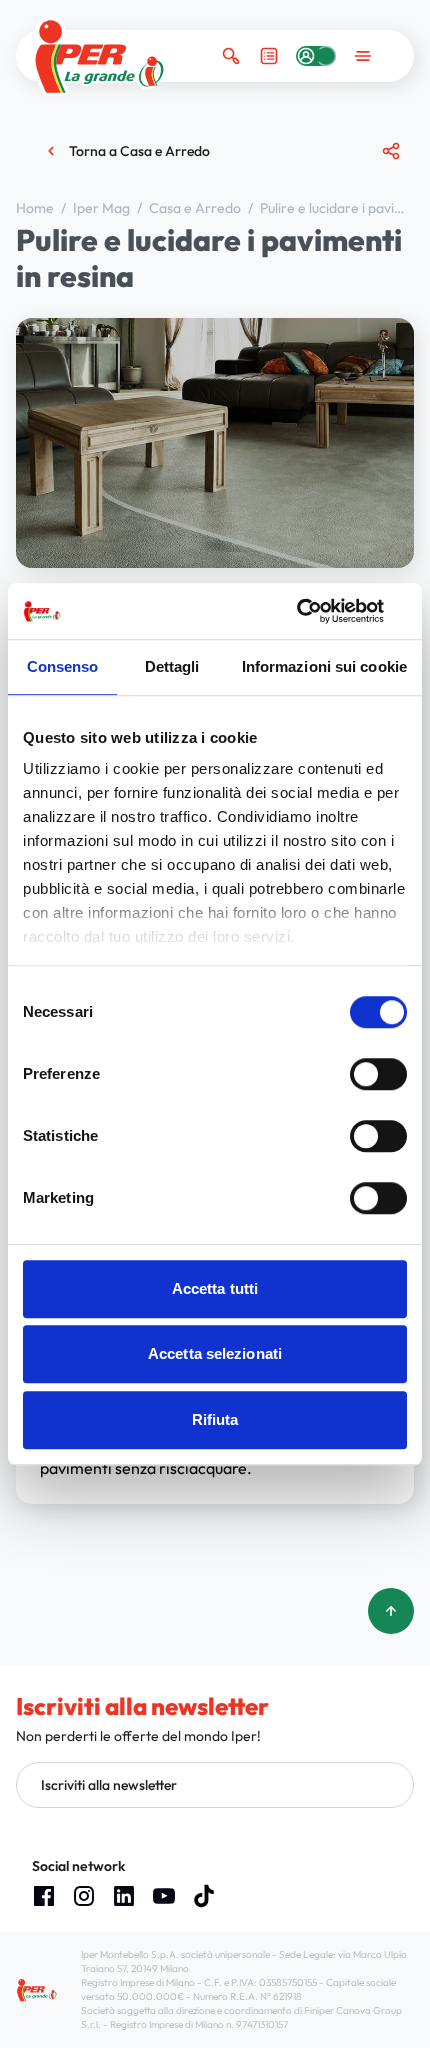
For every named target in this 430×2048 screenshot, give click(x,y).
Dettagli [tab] (172, 666)
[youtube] (164, 1896)
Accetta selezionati (215, 1353)
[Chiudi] (383, 229)
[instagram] (84, 1896)
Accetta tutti (215, 1288)
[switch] (378, 1074)
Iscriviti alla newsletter (109, 1785)
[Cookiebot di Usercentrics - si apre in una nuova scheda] (319, 611)
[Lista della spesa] (269, 56)
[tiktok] (204, 1896)
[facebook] (44, 1896)
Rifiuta (215, 1419)
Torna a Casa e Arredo (139, 151)
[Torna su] (391, 1611)
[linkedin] (124, 1896)
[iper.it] (99, 56)
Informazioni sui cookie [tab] (324, 666)
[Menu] (363, 56)
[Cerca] (231, 56)
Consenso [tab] (63, 666)
